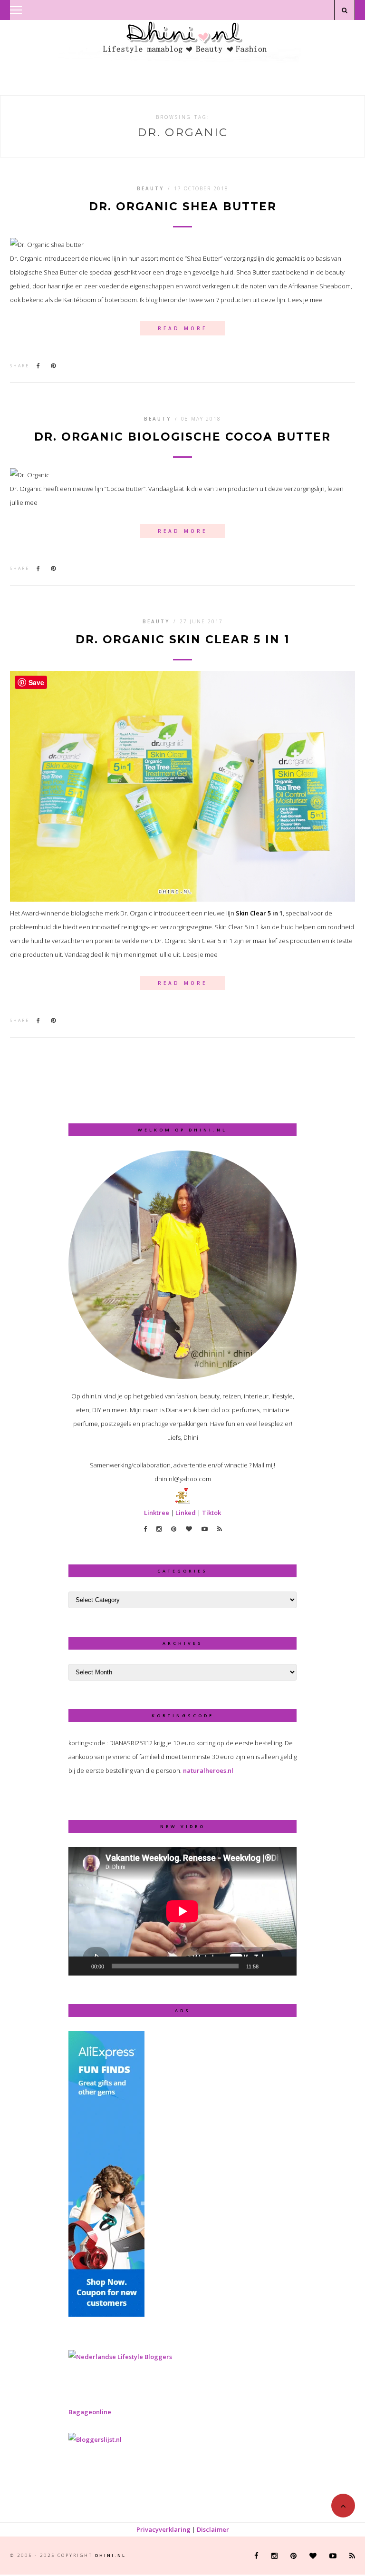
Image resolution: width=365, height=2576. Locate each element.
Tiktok (211, 1513)
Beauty (150, 188)
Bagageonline (90, 2412)
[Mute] (269, 1966)
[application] (182, 1911)
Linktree (157, 1513)
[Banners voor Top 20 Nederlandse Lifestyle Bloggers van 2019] (120, 2357)
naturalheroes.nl (208, 1770)
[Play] (81, 1966)
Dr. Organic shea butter (183, 207)
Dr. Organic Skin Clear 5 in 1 (183, 640)
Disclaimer (213, 2529)
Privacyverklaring (163, 2529)
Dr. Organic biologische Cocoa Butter (182, 437)
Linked (186, 1513)
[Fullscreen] (284, 1966)
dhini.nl (110, 2555)
